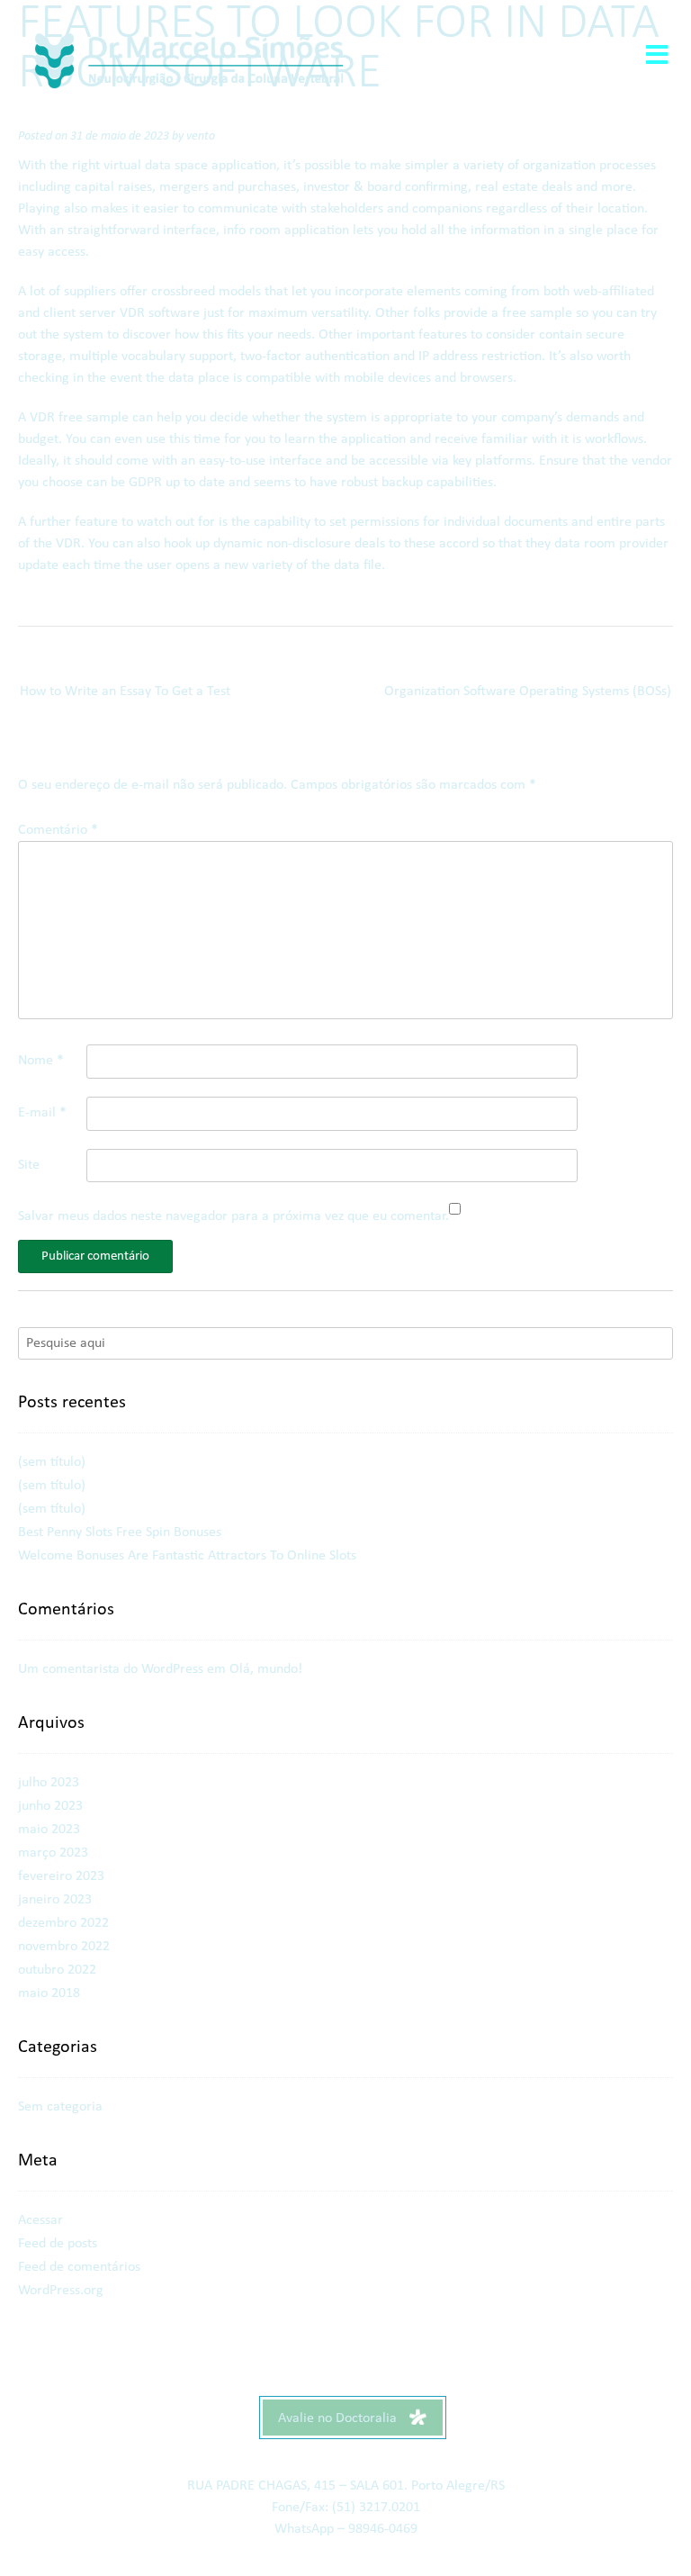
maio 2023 (49, 1830)
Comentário (58, 830)
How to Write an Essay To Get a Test (125, 691)
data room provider (611, 544)
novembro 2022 (64, 1947)
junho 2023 (50, 1806)
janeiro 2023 (55, 1900)
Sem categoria (60, 2107)
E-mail (42, 1113)
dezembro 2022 (63, 1923)
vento (201, 136)
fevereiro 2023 (61, 1876)
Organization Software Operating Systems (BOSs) (528, 691)
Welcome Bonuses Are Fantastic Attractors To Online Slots (187, 1556)
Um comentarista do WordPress (111, 1669)
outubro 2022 (57, 1970)
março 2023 (53, 1853)
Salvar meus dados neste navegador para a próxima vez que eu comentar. (233, 1216)
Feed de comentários (79, 2267)
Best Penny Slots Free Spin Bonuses (120, 1532)
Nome (41, 1061)
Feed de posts (58, 2244)
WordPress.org (61, 2291)
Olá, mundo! (266, 1669)
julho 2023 (49, 1783)
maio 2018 (49, 1993)
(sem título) (52, 1462)
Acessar (40, 2220)
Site (29, 1165)
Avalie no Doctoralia (339, 2418)
